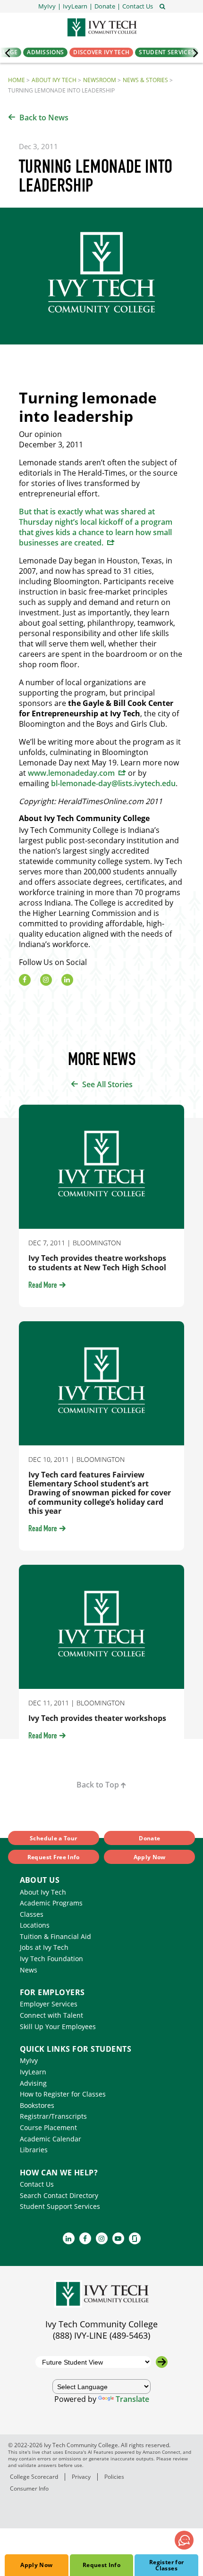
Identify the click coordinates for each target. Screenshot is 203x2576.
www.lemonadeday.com (71, 773)
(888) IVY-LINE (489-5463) (101, 2335)
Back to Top (98, 1785)
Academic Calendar (51, 2139)
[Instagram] (46, 980)
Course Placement (48, 2127)
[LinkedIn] (67, 980)
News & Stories (145, 80)
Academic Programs (51, 1903)
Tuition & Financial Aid (55, 1936)
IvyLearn (33, 2072)
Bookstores (37, 2105)
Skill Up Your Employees (58, 2026)
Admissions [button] (45, 52)
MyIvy (29, 2060)
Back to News (44, 117)
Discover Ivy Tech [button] (101, 52)
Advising (33, 2083)
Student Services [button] (167, 52)
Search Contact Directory (59, 2195)
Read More (43, 1286)
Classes (32, 1914)
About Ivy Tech (54, 80)
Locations (35, 1925)
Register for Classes (166, 2565)
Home (17, 80)
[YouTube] (118, 2238)
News (29, 1970)
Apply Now (36, 2565)
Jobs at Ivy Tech (44, 1947)
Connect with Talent (51, 2015)
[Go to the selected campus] (162, 2362)
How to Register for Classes (63, 2094)
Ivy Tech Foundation (51, 1959)
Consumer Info (29, 2488)
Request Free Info (54, 1857)
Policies (114, 2477)
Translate (132, 2399)
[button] (138, 6)
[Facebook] (25, 980)
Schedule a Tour (53, 1838)
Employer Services (49, 2004)
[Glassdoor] (135, 2238)
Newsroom (100, 80)
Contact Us (37, 2184)
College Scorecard (34, 2477)
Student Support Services (60, 2206)
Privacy (81, 2477)
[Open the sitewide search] (162, 6)
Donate (149, 1838)
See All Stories (107, 1084)
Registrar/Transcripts (53, 2116)
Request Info (101, 2565)
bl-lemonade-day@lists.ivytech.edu (113, 783)
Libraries (34, 2150)
